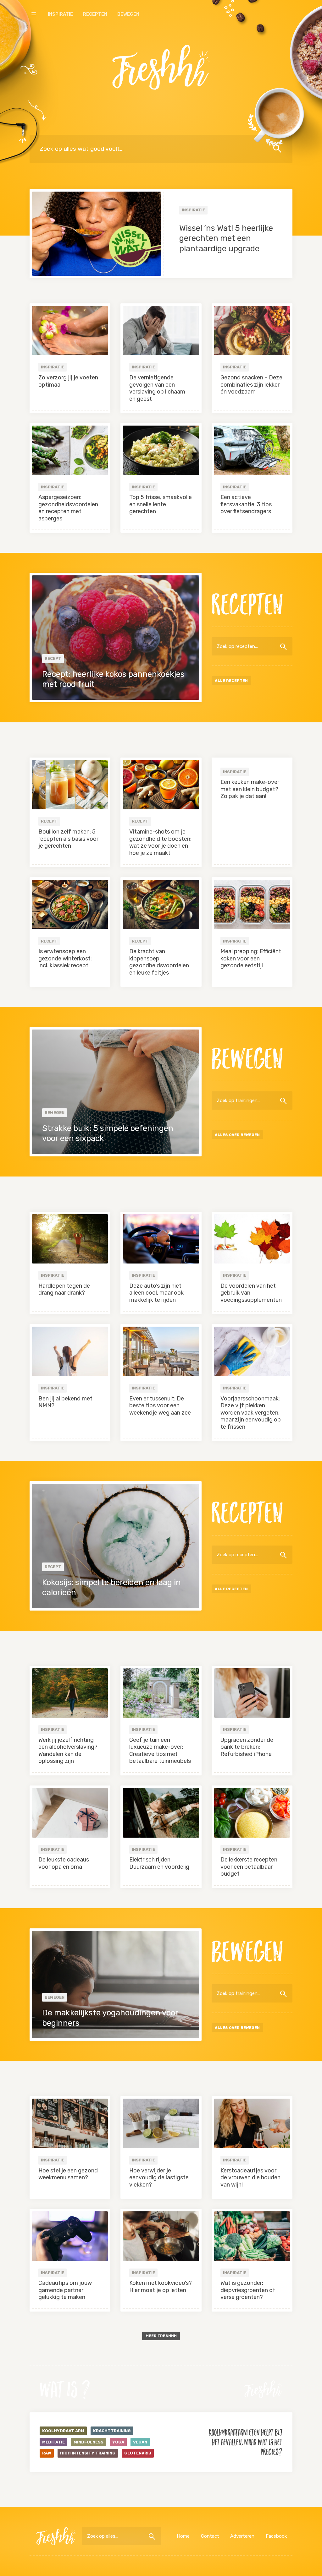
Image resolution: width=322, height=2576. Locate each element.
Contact (210, 2536)
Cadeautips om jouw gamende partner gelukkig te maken (65, 2290)
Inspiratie (60, 14)
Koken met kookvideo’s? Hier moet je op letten (161, 2287)
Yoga (118, 2442)
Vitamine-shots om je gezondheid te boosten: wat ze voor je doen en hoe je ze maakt (160, 842)
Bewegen (128, 14)
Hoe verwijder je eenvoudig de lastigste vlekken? (159, 2178)
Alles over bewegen (237, 1135)
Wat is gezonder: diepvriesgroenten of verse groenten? (248, 2290)
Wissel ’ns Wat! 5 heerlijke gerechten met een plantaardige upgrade (226, 238)
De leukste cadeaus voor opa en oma (64, 1863)
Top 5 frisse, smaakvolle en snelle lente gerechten (161, 504)
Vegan (140, 2442)
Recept (53, 658)
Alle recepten (231, 681)
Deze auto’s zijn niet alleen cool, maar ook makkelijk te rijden (156, 1293)
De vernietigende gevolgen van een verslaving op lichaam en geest (157, 388)
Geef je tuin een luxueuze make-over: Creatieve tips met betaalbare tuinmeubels (160, 1751)
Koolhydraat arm (63, 2431)
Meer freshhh (161, 2336)
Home (183, 2536)
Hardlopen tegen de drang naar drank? (64, 1289)
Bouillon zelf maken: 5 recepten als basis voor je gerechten (68, 839)
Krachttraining (112, 2431)
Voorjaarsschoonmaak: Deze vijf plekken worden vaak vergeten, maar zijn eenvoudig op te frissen (251, 1413)
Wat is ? (65, 2389)
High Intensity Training (88, 2453)
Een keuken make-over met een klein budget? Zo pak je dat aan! (250, 789)
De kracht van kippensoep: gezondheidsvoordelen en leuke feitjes (159, 962)
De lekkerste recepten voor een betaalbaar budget (249, 1867)
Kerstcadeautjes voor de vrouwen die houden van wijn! (250, 2178)
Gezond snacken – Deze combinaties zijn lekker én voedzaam (251, 385)
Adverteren (242, 2536)
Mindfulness (89, 2442)
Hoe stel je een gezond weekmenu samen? (68, 2174)
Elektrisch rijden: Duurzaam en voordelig (159, 1863)
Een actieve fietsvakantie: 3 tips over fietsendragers (246, 504)
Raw (47, 2453)
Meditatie (53, 2442)
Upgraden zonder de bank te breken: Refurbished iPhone (247, 1747)
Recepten (95, 14)
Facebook (276, 2536)
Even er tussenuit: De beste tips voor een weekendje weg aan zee (160, 1406)
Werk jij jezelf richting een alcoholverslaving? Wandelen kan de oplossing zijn (68, 1751)
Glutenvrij (138, 2453)
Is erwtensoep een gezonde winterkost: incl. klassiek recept (65, 958)
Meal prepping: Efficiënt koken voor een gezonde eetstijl (251, 958)
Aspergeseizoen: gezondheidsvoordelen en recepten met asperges (68, 508)
